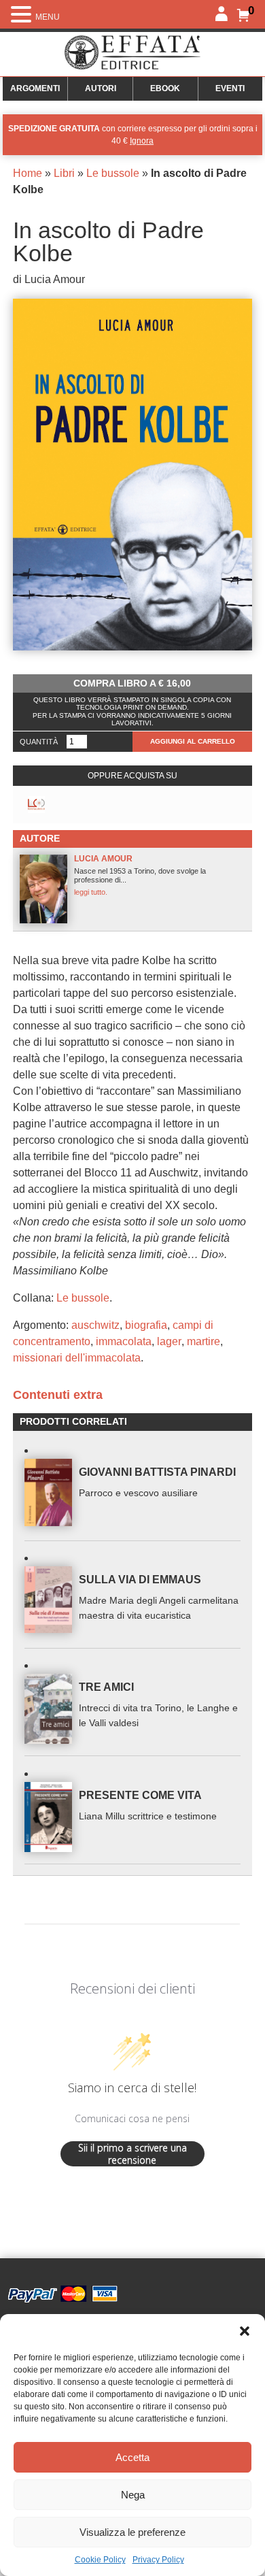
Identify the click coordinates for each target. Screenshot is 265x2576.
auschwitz (95, 1325)
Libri (64, 173)
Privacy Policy (158, 2560)
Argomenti (35, 88)
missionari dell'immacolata (77, 1358)
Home (28, 173)
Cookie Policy (100, 2560)
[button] (245, 2331)
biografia (146, 1325)
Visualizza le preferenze (132, 2532)
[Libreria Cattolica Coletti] (36, 805)
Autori (101, 88)
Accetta (132, 2457)
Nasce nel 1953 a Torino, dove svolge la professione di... (140, 875)
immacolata (124, 1341)
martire (204, 1341)
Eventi (230, 88)
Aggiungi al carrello (193, 741)
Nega (133, 2495)
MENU (48, 17)
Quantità (39, 742)
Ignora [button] (142, 141)
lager (169, 1341)
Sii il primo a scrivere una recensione (132, 2154)
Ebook (165, 88)
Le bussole (113, 173)
